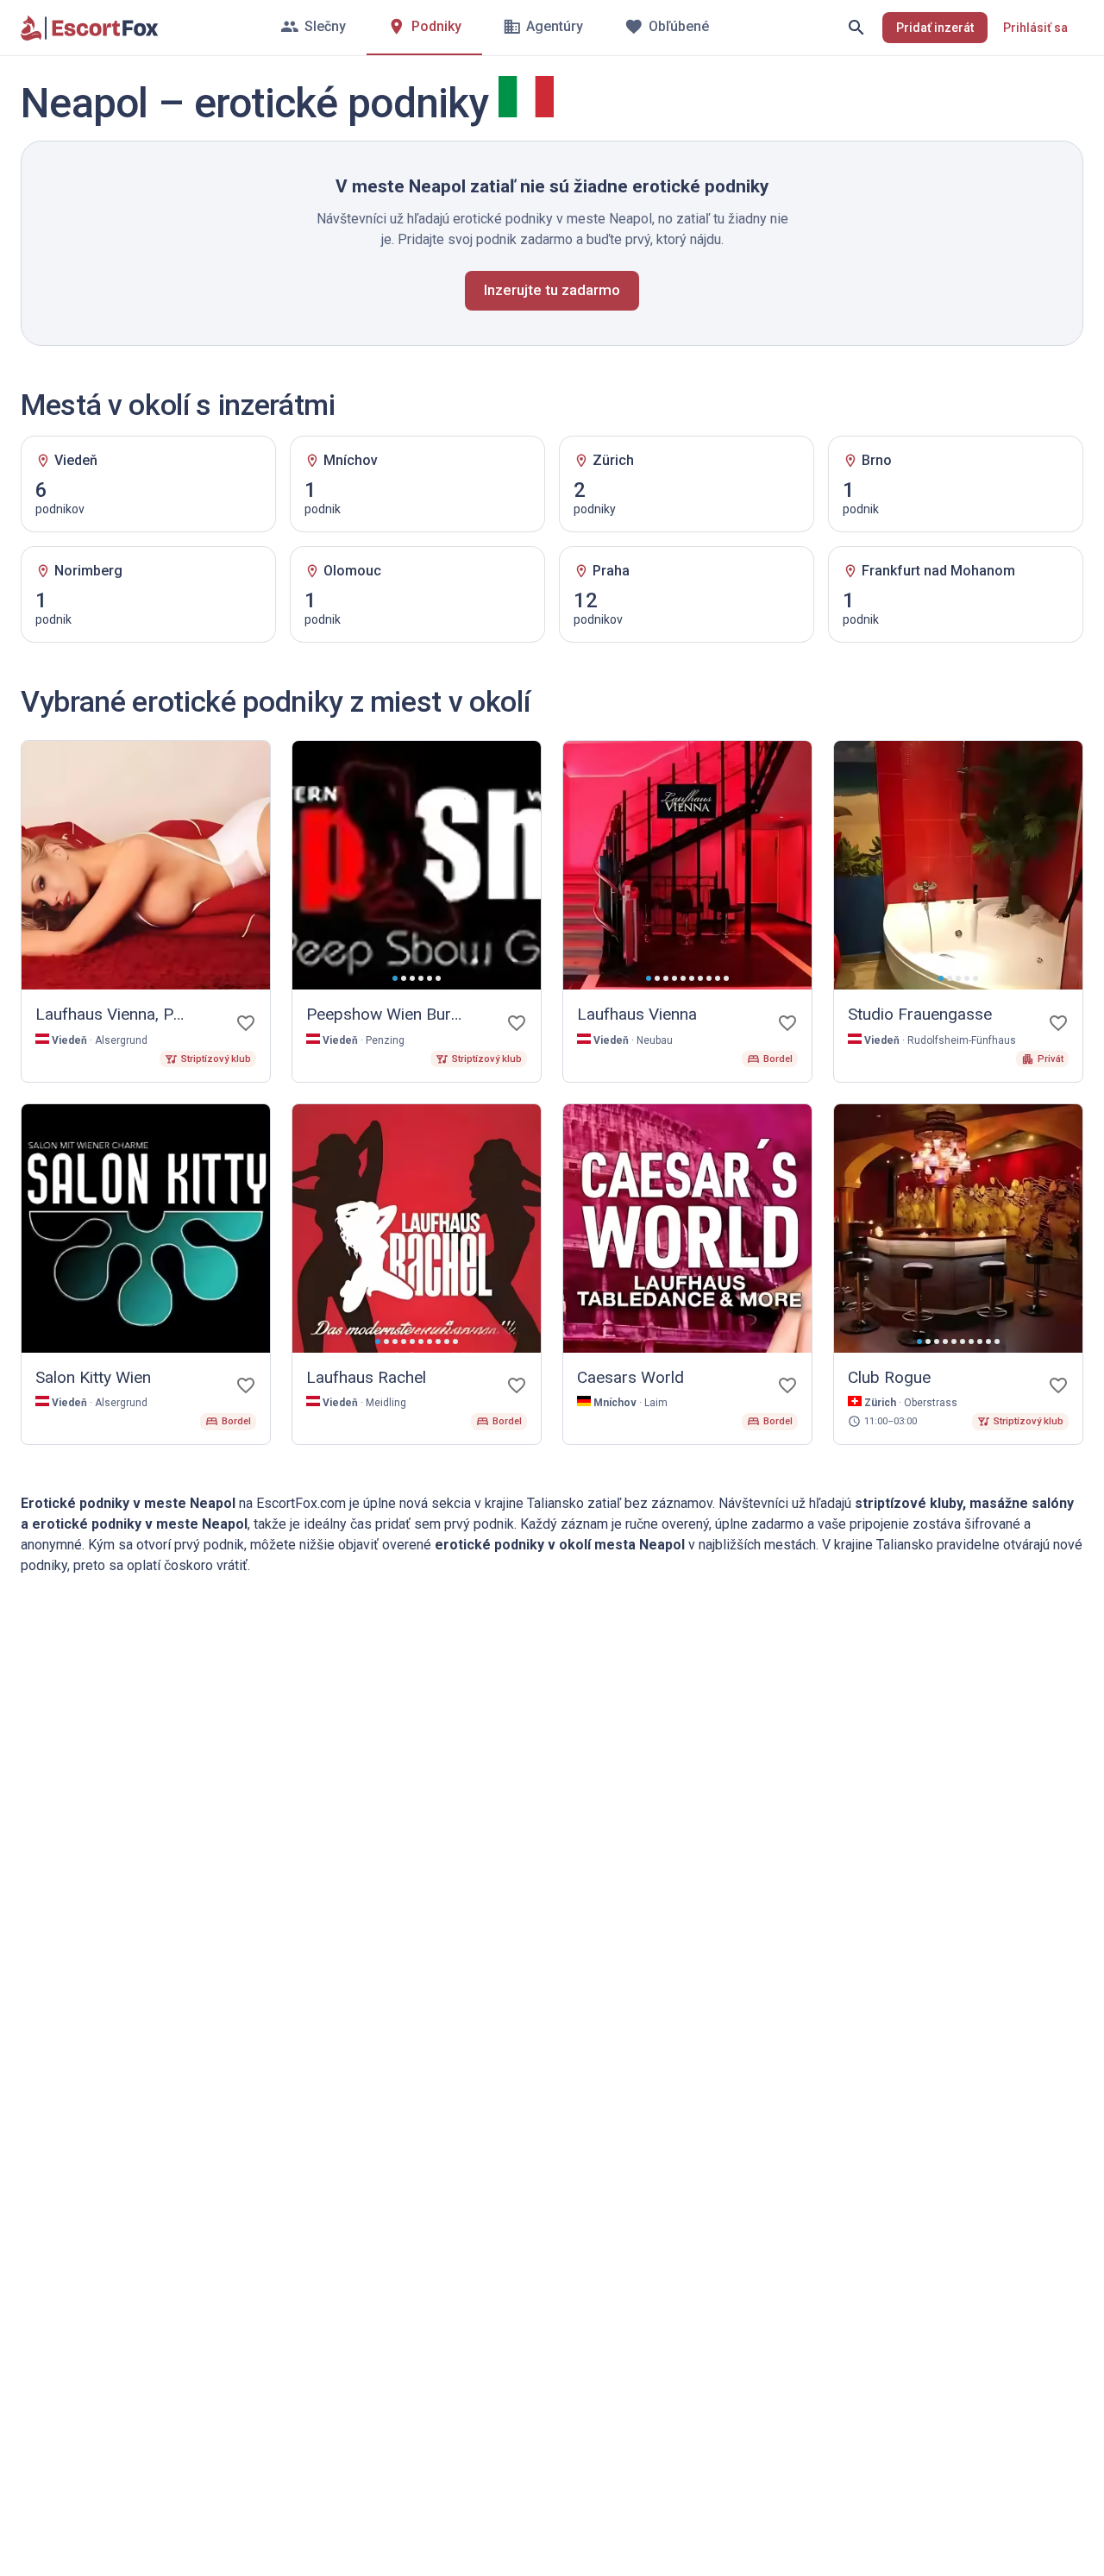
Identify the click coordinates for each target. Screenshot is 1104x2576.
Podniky (436, 26)
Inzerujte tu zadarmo (552, 290)
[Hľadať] (856, 28)
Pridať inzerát (935, 28)
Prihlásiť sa (1035, 28)
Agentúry (555, 26)
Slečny (325, 26)
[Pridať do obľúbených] (246, 1023)
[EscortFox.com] (90, 28)
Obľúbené (679, 26)
